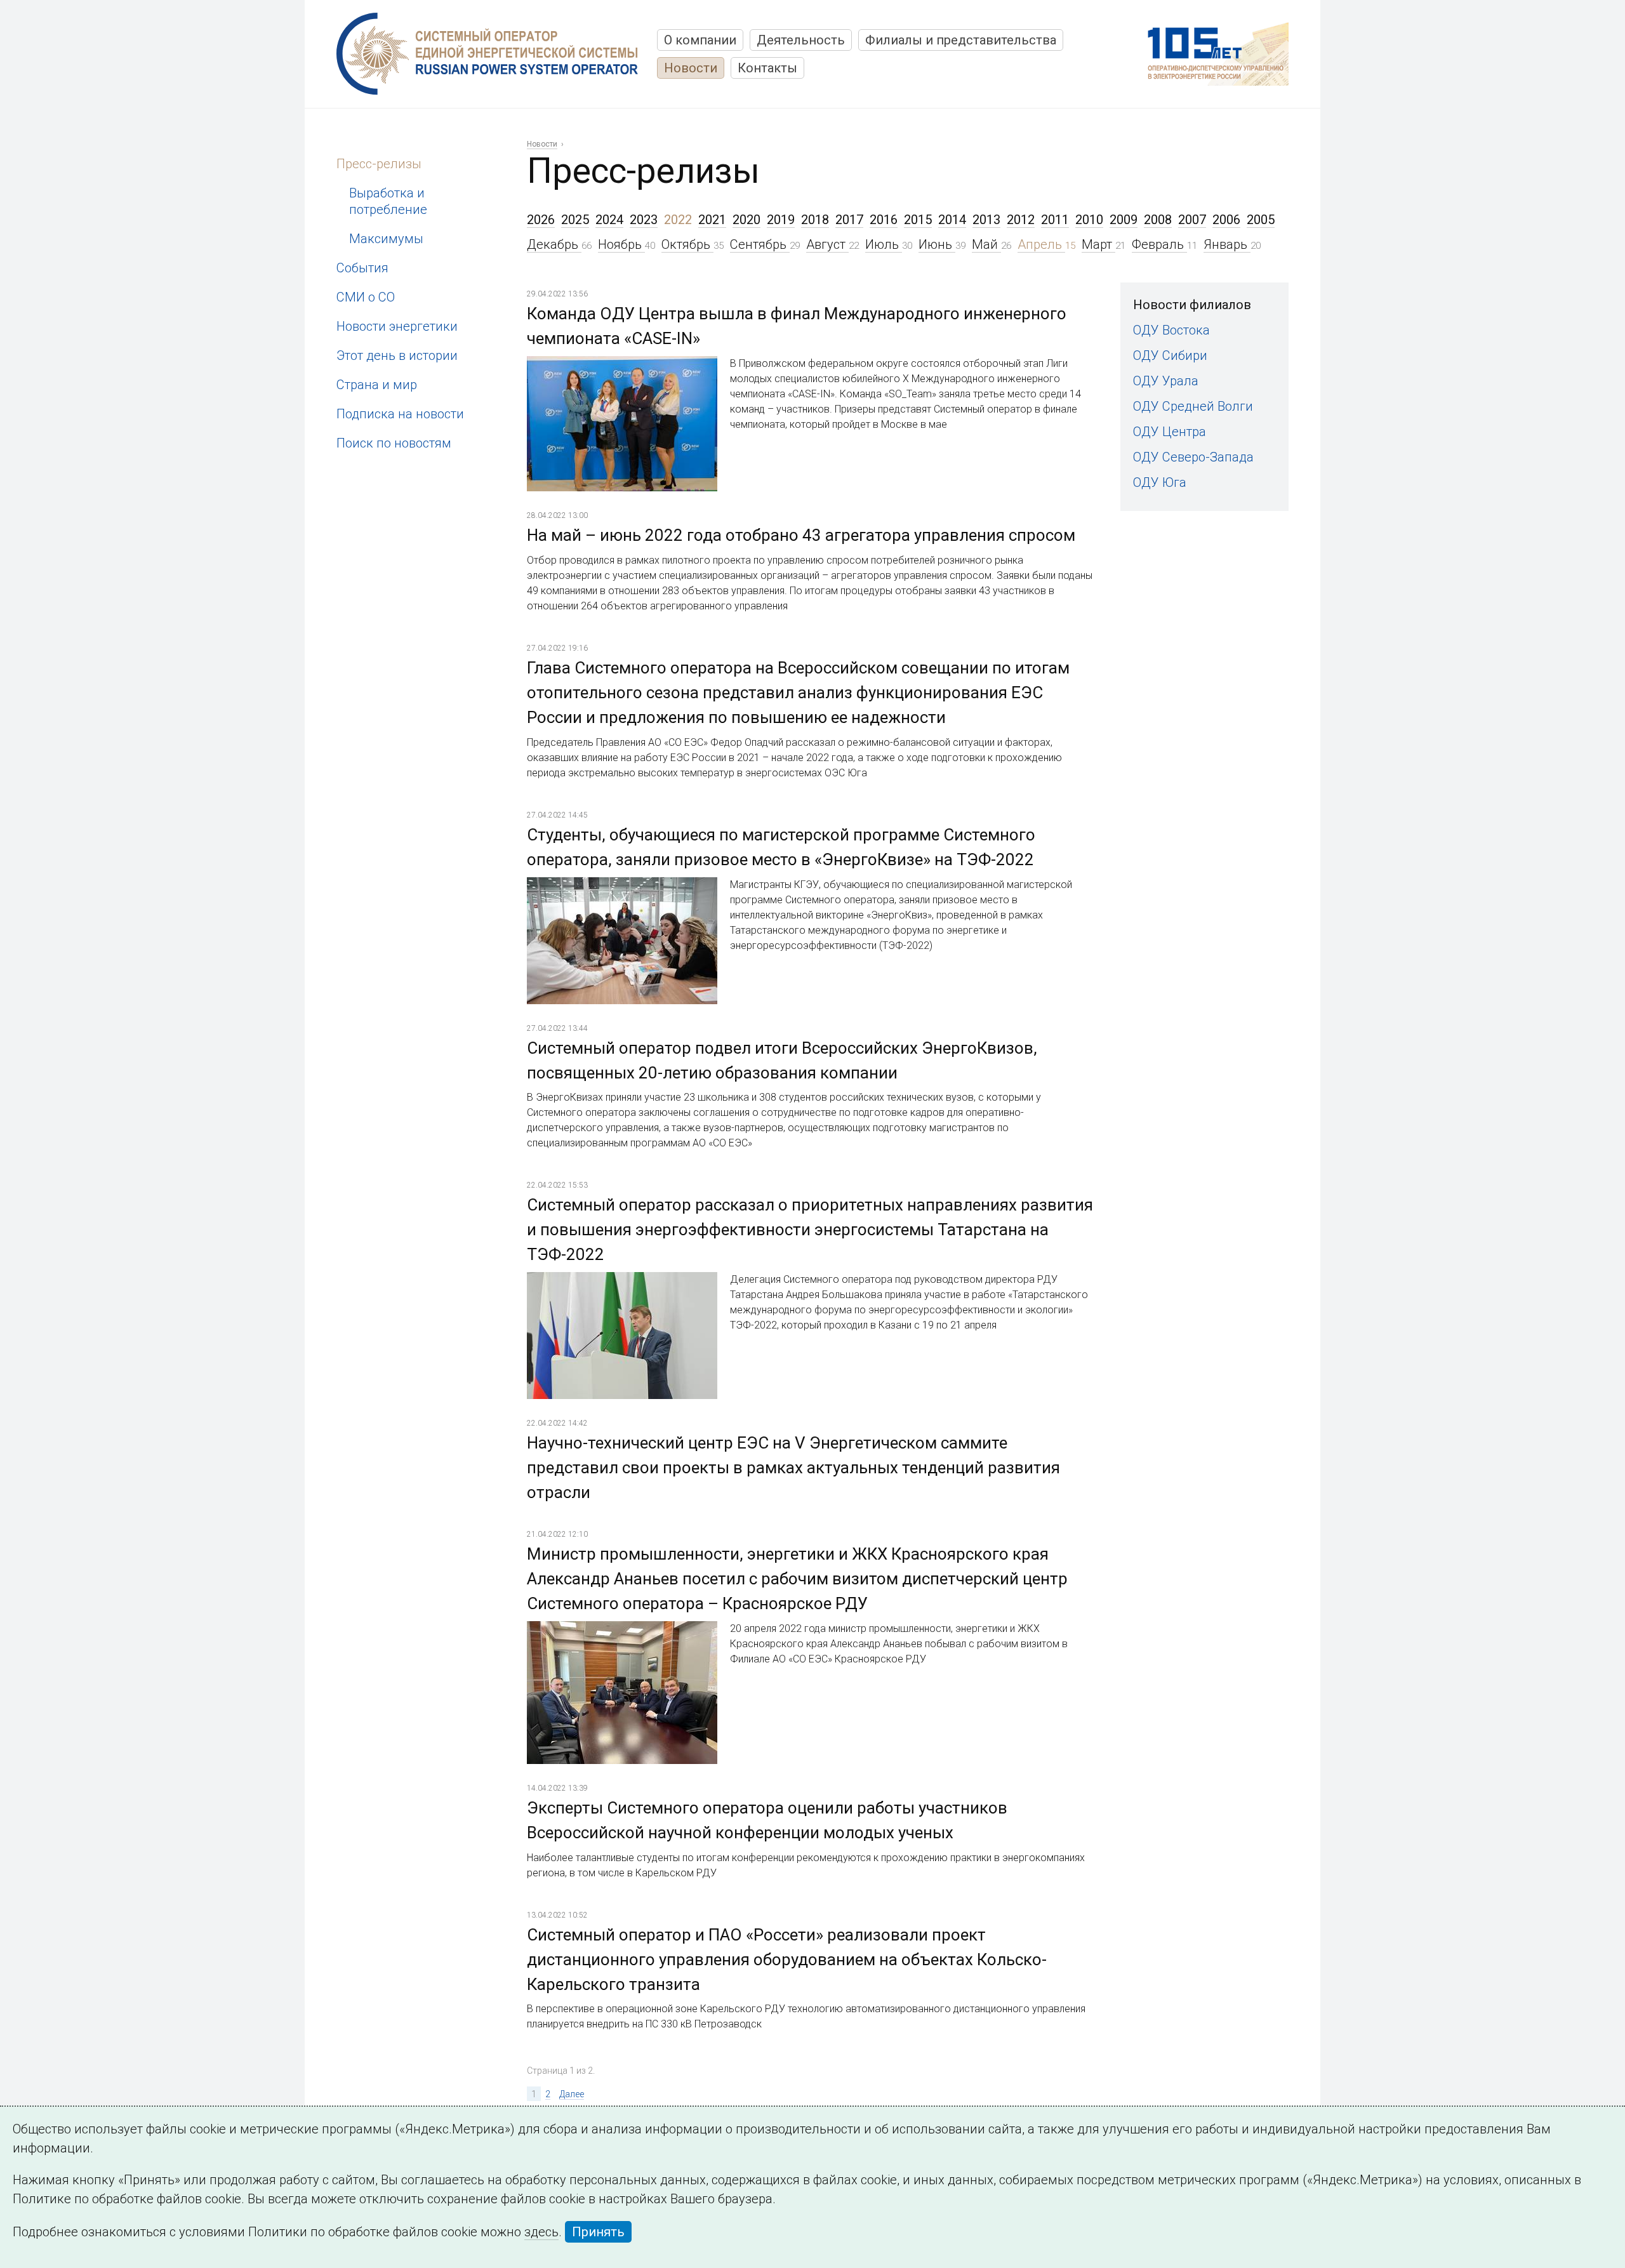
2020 (746, 220)
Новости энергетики (397, 326)
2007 (1192, 220)
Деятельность (801, 40)
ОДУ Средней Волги (1193, 406)
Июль (884, 244)
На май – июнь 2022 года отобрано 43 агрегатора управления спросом (801, 535)
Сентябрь (760, 244)
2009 (1124, 220)
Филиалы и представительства (961, 40)
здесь (541, 2232)
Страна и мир (377, 385)
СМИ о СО (366, 297)
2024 (609, 220)
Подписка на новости (400, 414)
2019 (781, 220)
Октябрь (687, 244)
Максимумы (386, 239)
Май (986, 244)
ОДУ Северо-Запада (1193, 457)
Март (1098, 244)
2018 (815, 220)
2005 (1261, 220)
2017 (849, 220)
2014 (952, 220)
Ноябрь (621, 244)
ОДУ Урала (1166, 381)
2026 (541, 220)
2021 (712, 220)
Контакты (767, 68)
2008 (1158, 220)
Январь (1227, 244)
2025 (575, 220)
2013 (986, 220)
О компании (700, 40)
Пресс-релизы (379, 164)
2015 (918, 220)
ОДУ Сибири (1170, 355)
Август (827, 244)
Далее (572, 2094)
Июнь (937, 244)
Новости (691, 68)
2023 (644, 220)
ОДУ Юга (1160, 482)
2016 (884, 220)
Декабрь (554, 244)
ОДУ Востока (1171, 330)
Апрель (1041, 244)
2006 (1226, 220)
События (362, 268)
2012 (1021, 220)
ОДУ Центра (1170, 432)
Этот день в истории (397, 355)
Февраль (1159, 244)
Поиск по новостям (394, 443)
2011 (1055, 220)
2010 (1089, 220)
